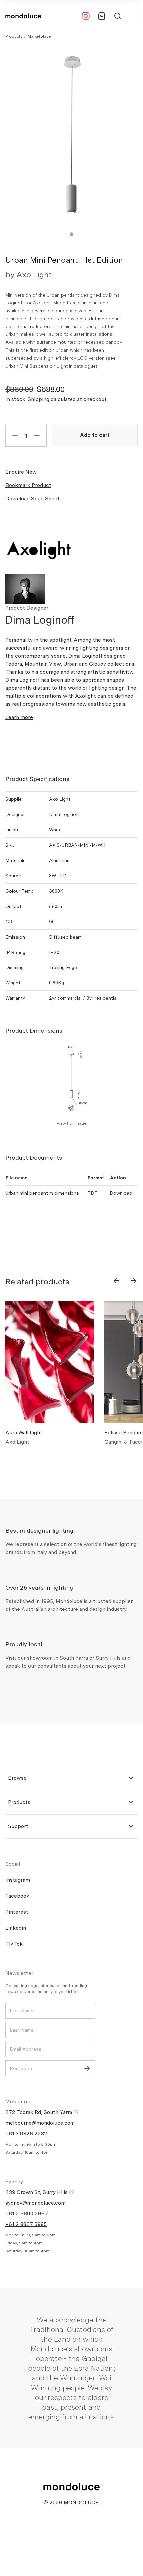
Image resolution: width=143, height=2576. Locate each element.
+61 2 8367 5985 (26, 2224)
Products (14, 36)
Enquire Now (21, 472)
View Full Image (71, 1123)
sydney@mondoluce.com (35, 2203)
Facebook (17, 1896)
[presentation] (116, 1281)
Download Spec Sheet (32, 498)
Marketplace (39, 36)
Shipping (38, 399)
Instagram (18, 1880)
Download (121, 1193)
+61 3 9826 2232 (26, 2134)
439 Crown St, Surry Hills (37, 2192)
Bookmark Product (28, 485)
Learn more (19, 717)
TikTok (14, 1944)
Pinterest (17, 1912)
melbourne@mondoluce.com (40, 2123)
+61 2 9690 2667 (27, 2213)
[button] (71, 234)
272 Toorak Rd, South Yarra (39, 2112)
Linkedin (16, 1928)
